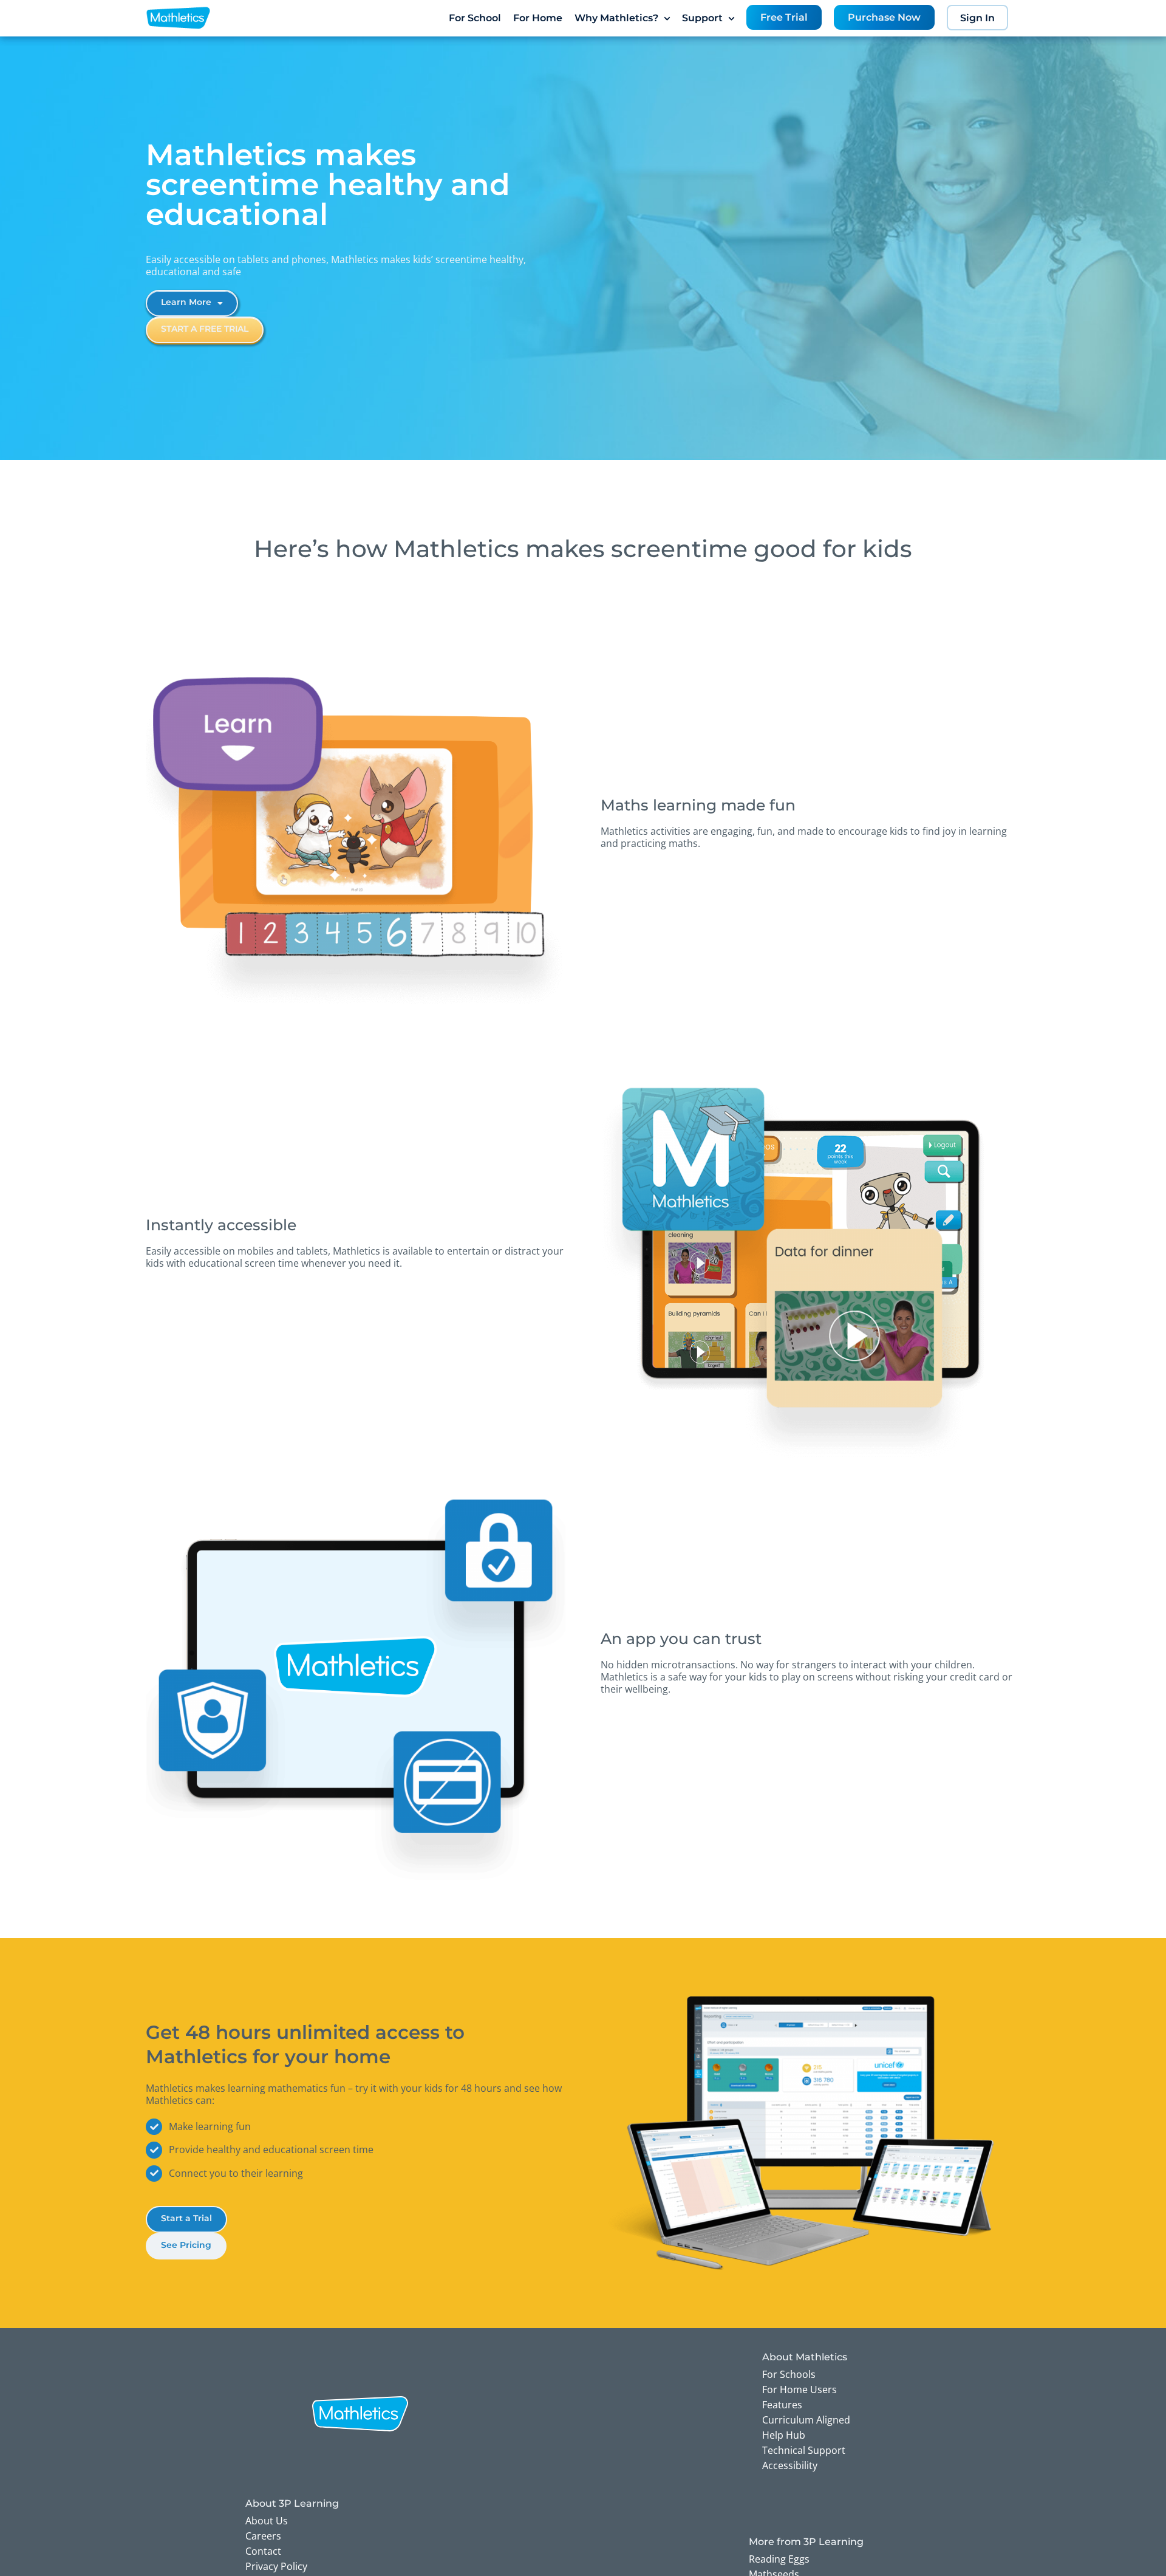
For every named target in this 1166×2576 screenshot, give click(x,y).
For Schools (789, 2374)
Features (782, 2405)
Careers (263, 2536)
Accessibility (790, 2465)
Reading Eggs (779, 2559)
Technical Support (804, 2450)
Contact (263, 2551)
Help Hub (784, 2435)
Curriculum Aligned (806, 2420)
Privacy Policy (276, 2566)
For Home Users (799, 2389)
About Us (267, 2521)
